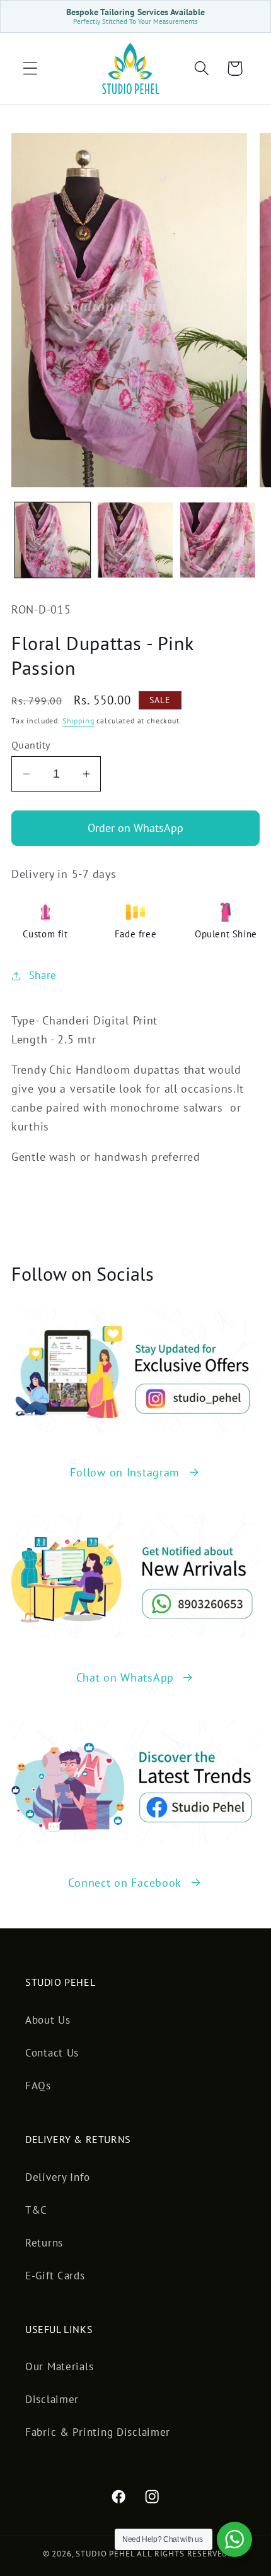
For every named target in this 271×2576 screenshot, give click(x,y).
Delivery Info (57, 2177)
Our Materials (59, 2366)
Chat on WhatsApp (125, 1677)
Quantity (31, 745)
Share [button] (43, 975)
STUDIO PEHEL (106, 2554)
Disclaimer (52, 2399)
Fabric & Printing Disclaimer (98, 2432)
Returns (44, 2243)
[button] (31, 68)
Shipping (78, 721)
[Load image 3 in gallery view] (218, 540)
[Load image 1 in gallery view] (53, 540)
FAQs (38, 2086)
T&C (36, 2210)
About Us (48, 2020)
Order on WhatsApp (135, 828)
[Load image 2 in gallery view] (135, 540)
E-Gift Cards (55, 2276)
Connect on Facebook (125, 1883)
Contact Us (52, 2053)
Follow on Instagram (125, 1472)
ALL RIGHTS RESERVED (182, 2554)
